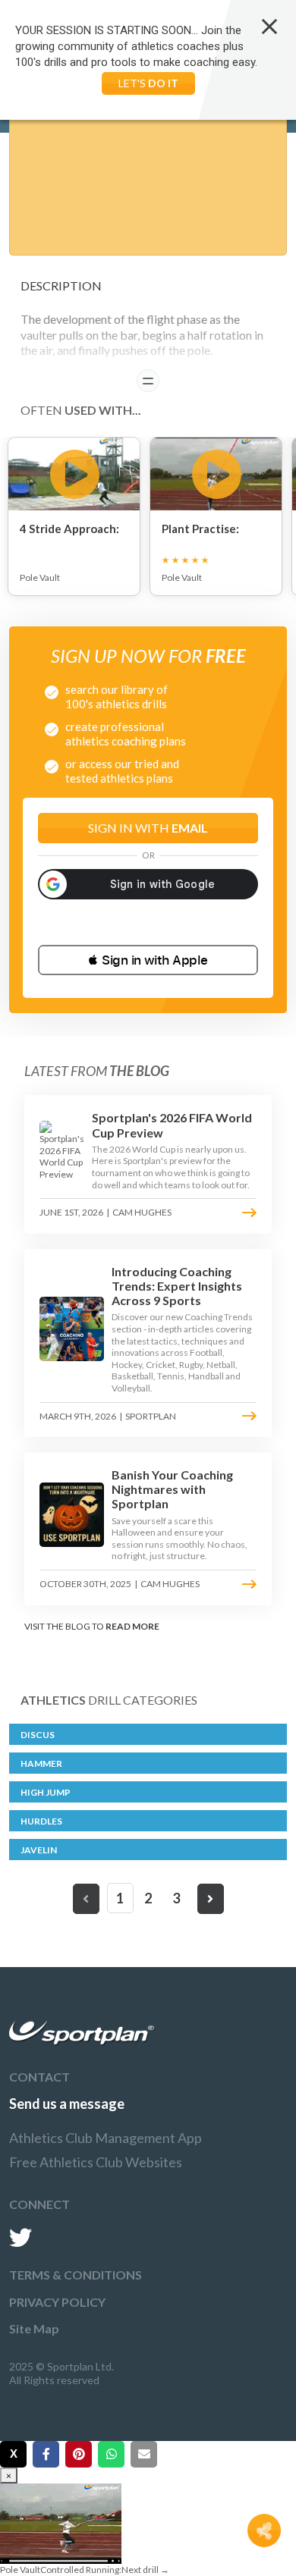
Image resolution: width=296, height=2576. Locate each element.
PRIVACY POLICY (57, 2302)
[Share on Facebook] (46, 2454)
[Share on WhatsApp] (111, 2454)
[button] (148, 960)
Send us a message (67, 2104)
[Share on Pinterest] (79, 2454)
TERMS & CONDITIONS (76, 2275)
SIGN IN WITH (148, 828)
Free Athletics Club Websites (96, 2162)
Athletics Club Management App (105, 2138)
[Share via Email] (144, 2454)
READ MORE (132, 1626)
